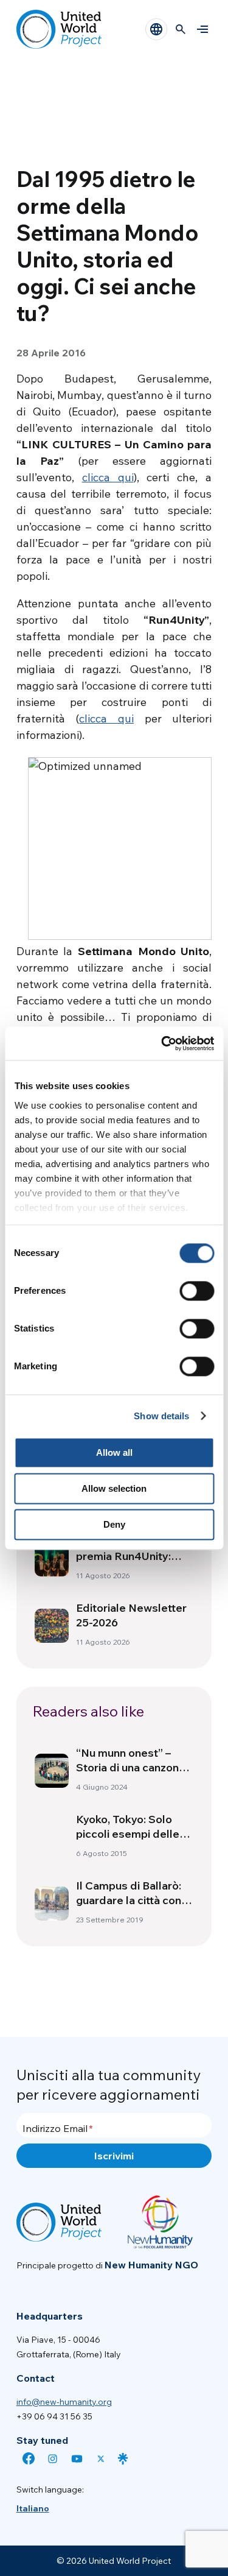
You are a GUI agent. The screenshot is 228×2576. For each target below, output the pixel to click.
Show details (161, 1416)
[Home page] (59, 29)
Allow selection (114, 1488)
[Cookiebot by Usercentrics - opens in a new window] (162, 1043)
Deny (114, 1524)
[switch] (197, 1291)
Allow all (114, 1452)
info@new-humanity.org (64, 2402)
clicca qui (108, 477)
